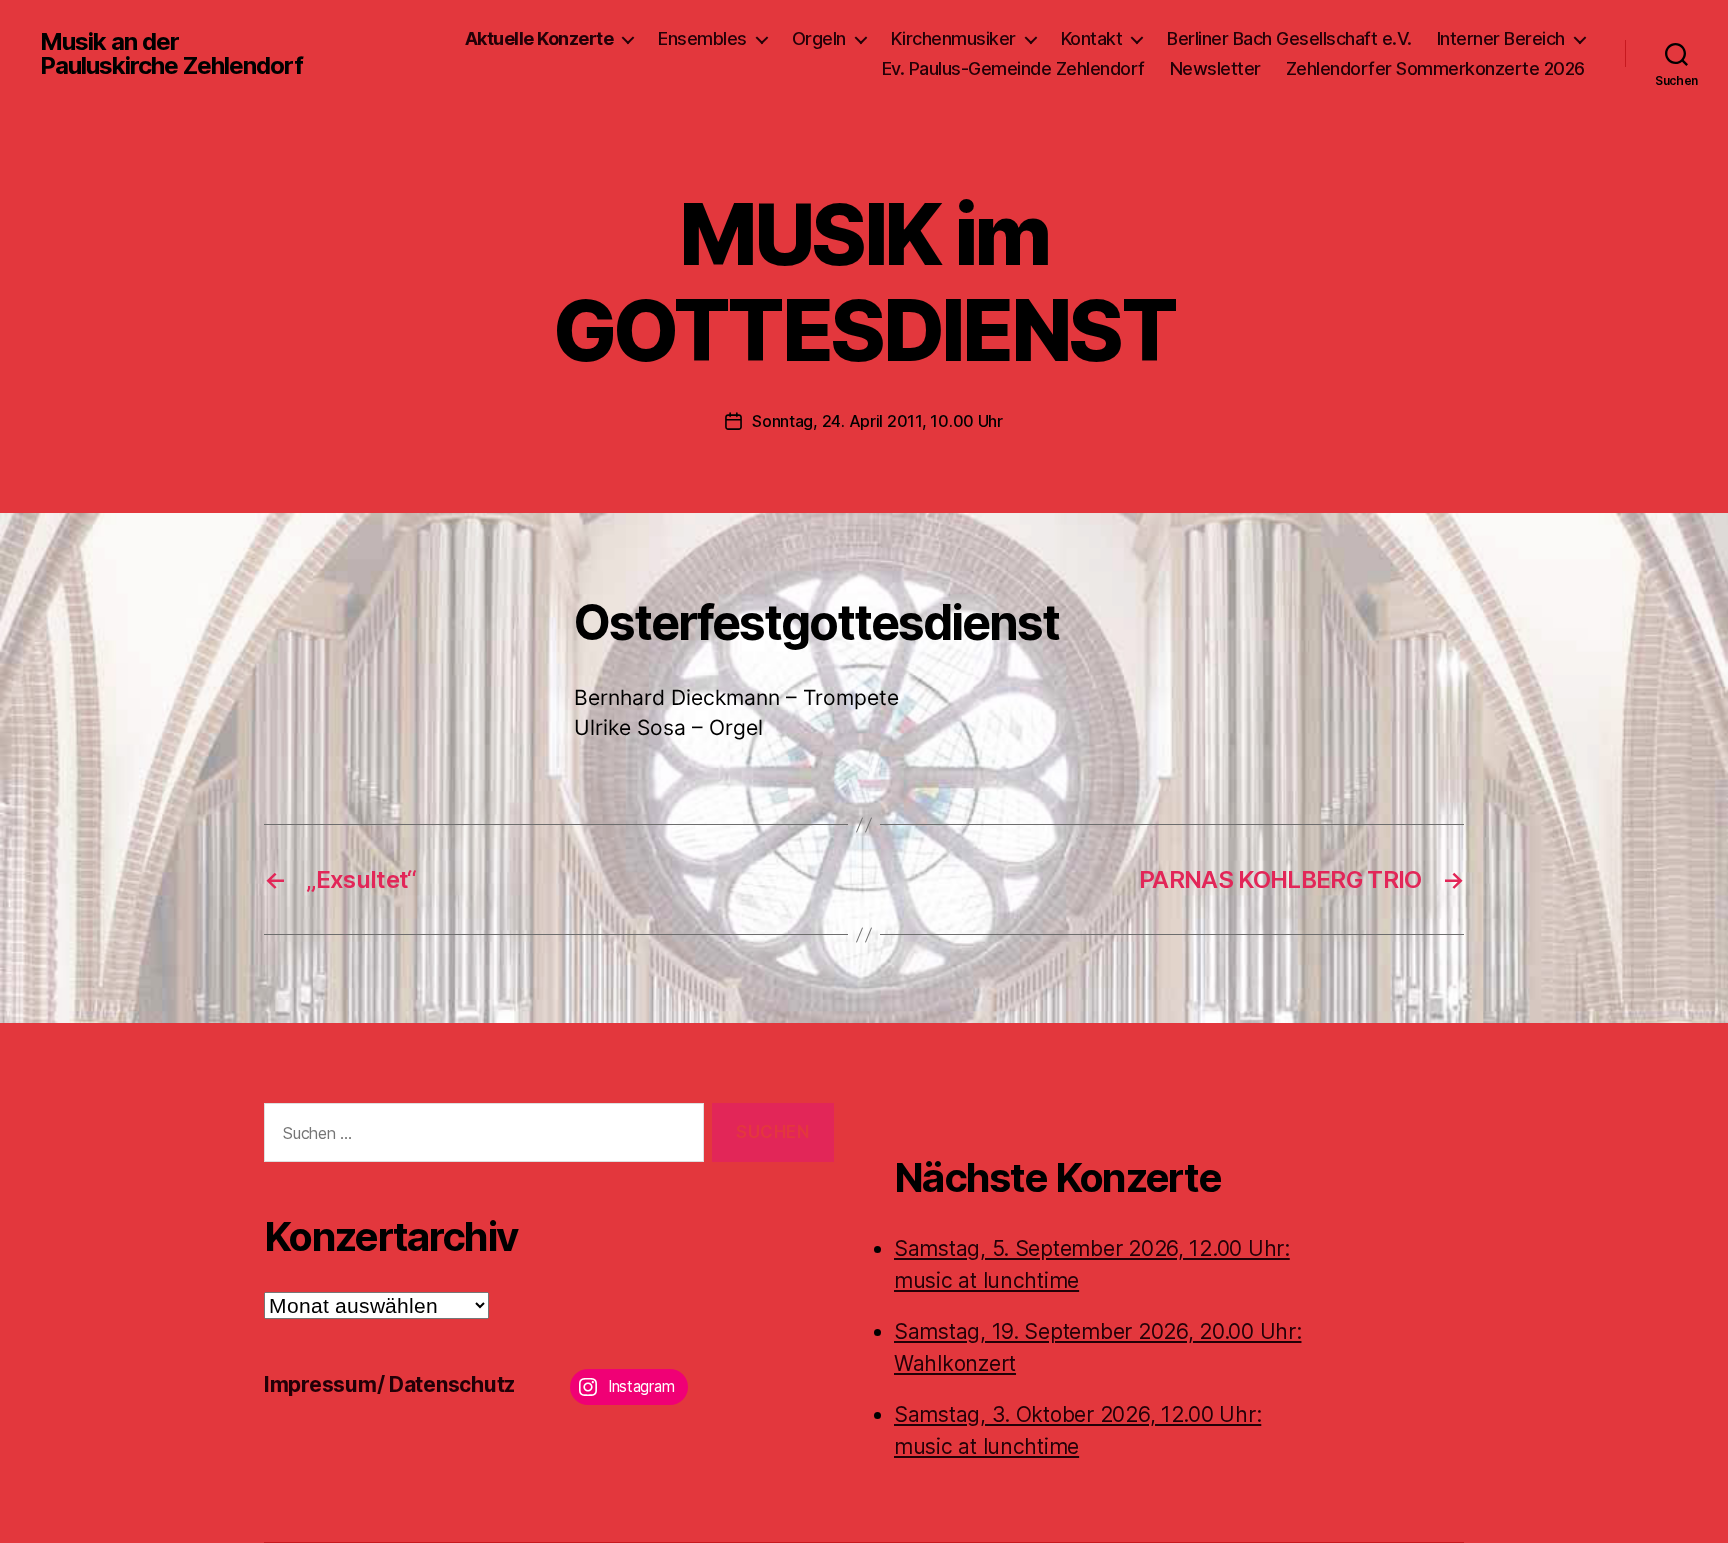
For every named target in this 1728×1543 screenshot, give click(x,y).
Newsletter (1215, 68)
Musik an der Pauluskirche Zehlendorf (171, 54)
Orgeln (819, 38)
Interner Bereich (1501, 38)
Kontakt (1092, 38)
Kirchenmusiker (953, 38)
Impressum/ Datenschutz (389, 1384)
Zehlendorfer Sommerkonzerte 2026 (1435, 68)
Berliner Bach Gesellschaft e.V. (1289, 38)
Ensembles (702, 38)
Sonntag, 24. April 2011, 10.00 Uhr (877, 421)
